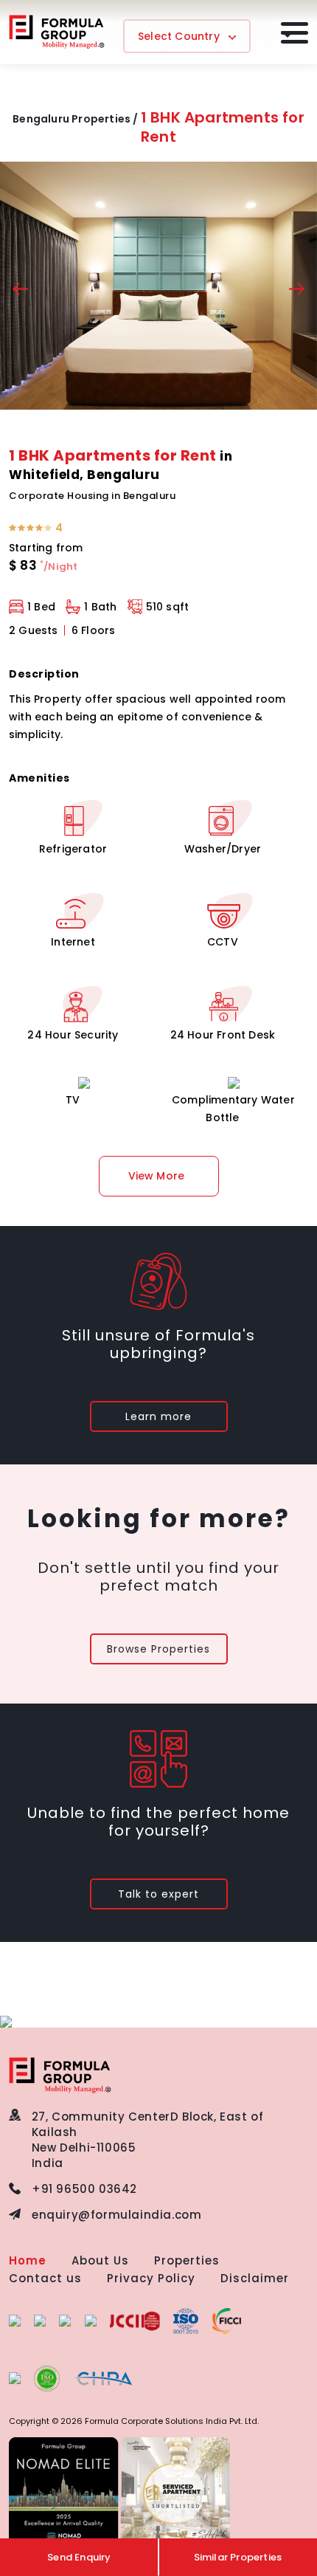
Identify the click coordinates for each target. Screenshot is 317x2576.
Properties (187, 2260)
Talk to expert (158, 1894)
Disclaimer (255, 2278)
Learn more (158, 1416)
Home (28, 2260)
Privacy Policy (151, 2278)
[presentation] (20, 291)
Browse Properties (158, 1649)
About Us (100, 2260)
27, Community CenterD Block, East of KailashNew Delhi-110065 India (148, 2140)
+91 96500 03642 (84, 2189)
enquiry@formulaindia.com (116, 2215)
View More (157, 1176)
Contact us (45, 2278)
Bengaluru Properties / (75, 119)
